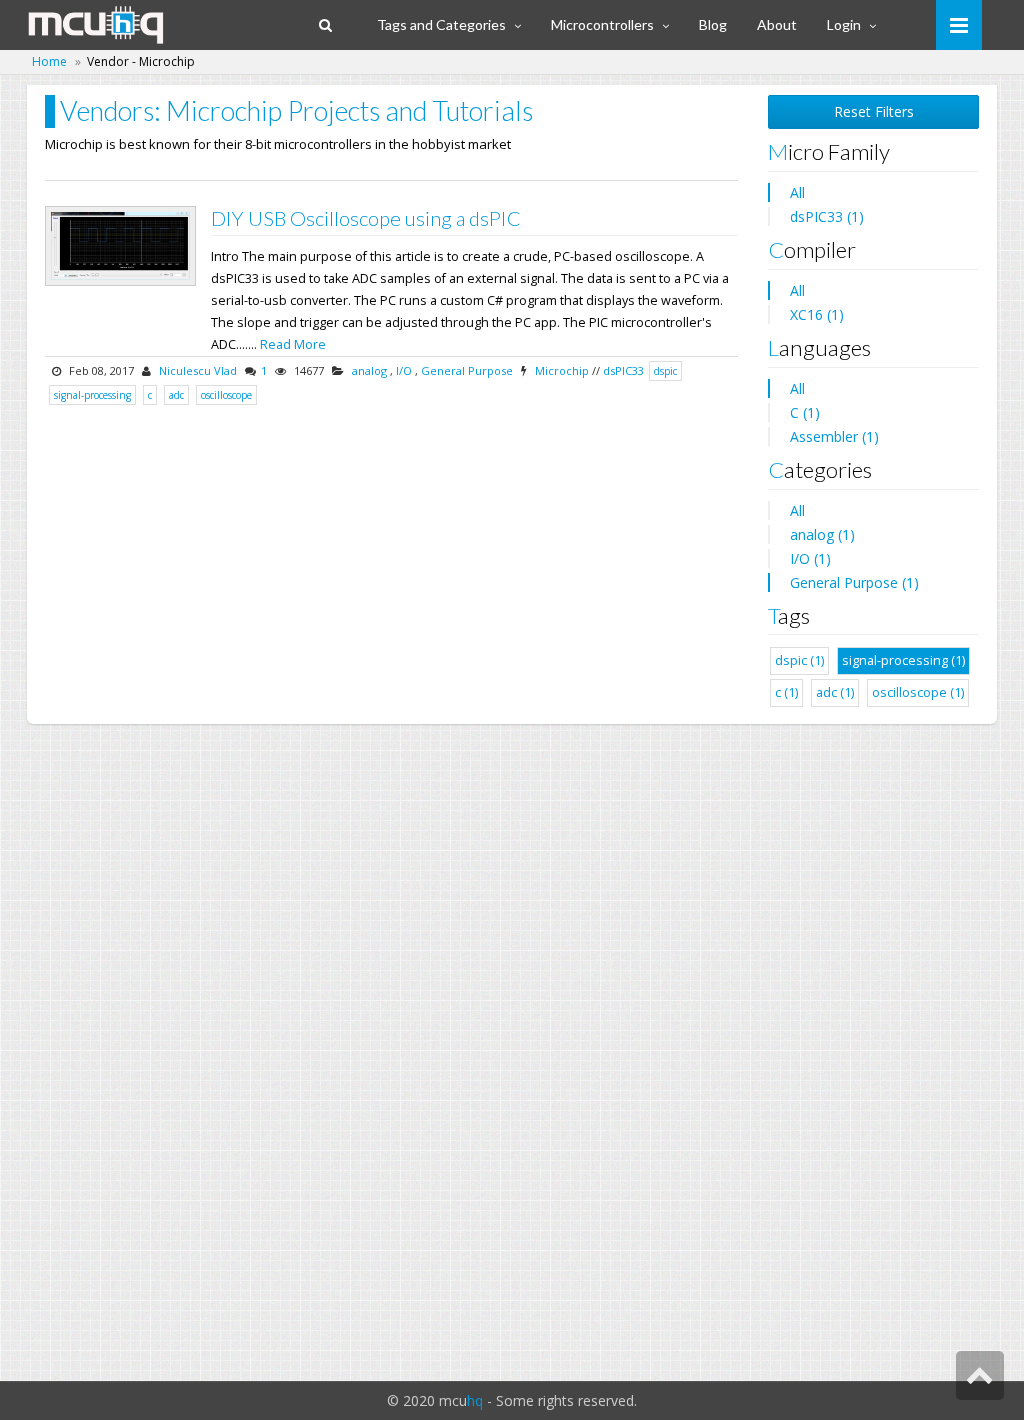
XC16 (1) (817, 314)
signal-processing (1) (903, 660)
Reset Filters (874, 111)
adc (176, 395)
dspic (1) (799, 660)
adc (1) (835, 692)
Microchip (562, 370)
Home (49, 61)
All (797, 192)
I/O (404, 370)
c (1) (786, 692)
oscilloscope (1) (918, 692)
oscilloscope (226, 395)
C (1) (805, 412)
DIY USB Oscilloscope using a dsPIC (366, 218)
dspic (665, 371)
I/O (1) (810, 558)
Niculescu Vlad (198, 370)
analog (369, 370)
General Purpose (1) (854, 582)
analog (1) (822, 534)
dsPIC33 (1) (827, 216)
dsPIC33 (623, 370)
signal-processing (92, 395)
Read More (293, 344)
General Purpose (467, 370)
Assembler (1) (834, 436)
